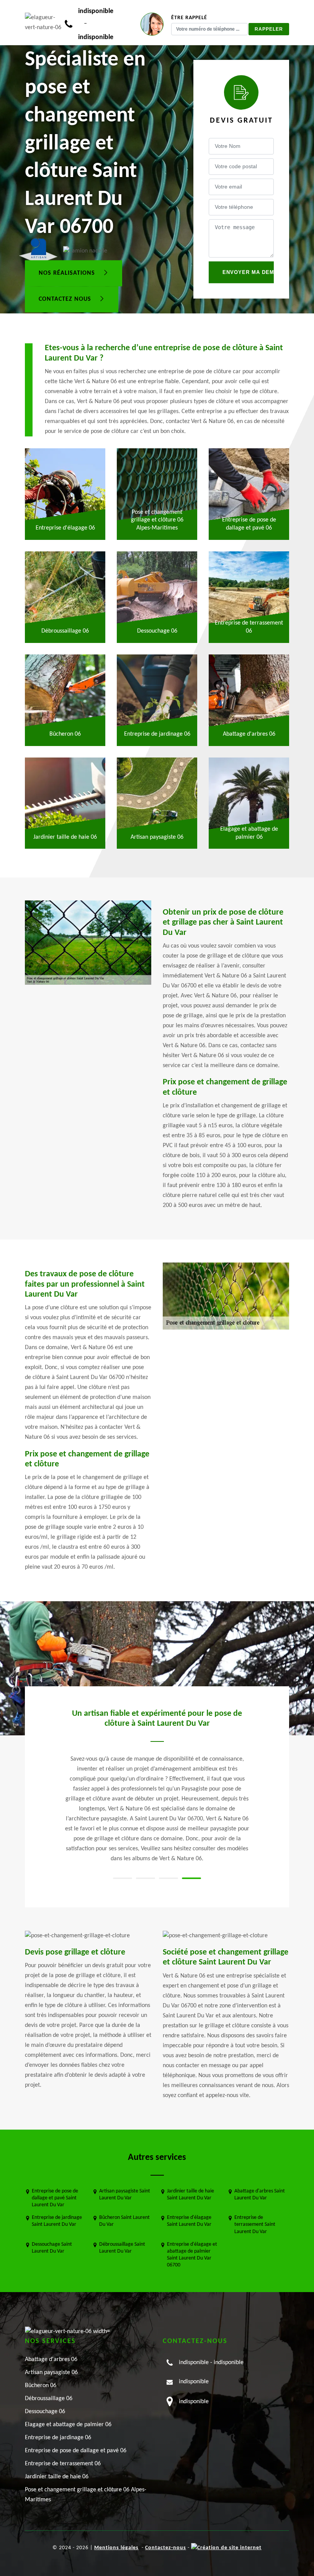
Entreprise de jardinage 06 (58, 2438)
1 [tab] (123, 1878)
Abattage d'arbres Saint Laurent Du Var (260, 2195)
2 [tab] (146, 1878)
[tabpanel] (157, 1766)
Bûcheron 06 (41, 2386)
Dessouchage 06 (45, 2412)
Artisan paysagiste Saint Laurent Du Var (125, 2195)
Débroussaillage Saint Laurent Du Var (122, 2248)
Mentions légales (116, 2548)
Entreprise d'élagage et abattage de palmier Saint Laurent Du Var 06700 (192, 2255)
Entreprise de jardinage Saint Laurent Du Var (57, 2221)
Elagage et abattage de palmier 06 (68, 2425)
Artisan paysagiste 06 (51, 2373)
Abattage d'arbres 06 (51, 2360)
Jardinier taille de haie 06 (57, 2477)
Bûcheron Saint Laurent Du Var (124, 2221)
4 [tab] (191, 1878)
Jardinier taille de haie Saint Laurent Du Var (191, 2195)
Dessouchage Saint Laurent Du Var (52, 2248)
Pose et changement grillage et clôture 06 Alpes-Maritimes (86, 2495)
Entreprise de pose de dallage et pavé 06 (76, 2451)
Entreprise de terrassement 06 (63, 2464)
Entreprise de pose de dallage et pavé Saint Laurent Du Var (55, 2198)
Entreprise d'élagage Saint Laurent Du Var (189, 2221)
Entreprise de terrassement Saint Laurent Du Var (255, 2224)
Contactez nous (66, 299)
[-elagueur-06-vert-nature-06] (45, 23)
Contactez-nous (166, 2548)
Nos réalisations (68, 273)
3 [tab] (168, 1878)
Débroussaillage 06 (49, 2399)
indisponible (96, 11)
